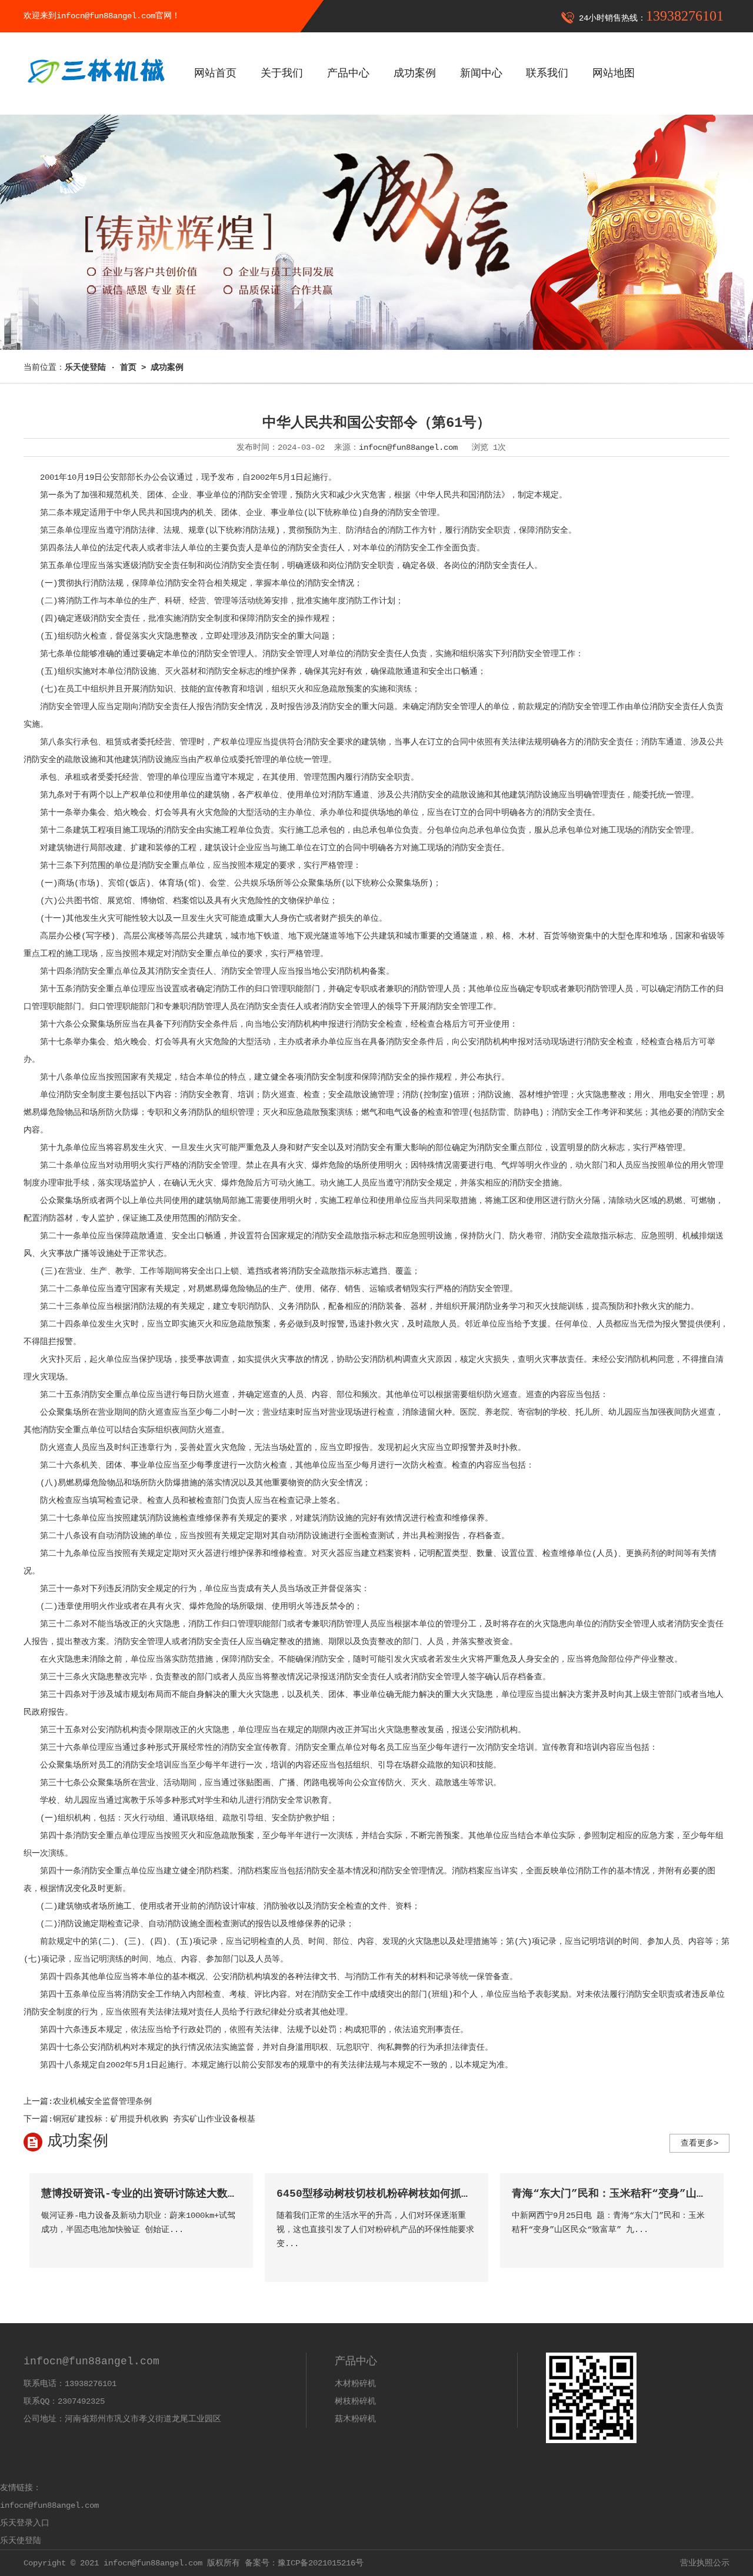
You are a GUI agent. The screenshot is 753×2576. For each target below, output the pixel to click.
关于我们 (282, 73)
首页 (128, 367)
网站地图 (614, 73)
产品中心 (348, 73)
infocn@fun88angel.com (408, 447)
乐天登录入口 (25, 2523)
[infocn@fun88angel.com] (95, 92)
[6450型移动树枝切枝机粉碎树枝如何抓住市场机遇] (467, 2261)
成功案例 (415, 73)
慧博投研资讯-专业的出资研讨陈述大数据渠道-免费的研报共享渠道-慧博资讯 (226, 2194)
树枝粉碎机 (355, 2401)
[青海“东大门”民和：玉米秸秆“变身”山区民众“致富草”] (702, 2246)
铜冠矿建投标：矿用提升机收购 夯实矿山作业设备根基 (154, 2119)
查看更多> (699, 2143)
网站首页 (215, 73)
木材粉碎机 (355, 2384)
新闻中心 (481, 73)
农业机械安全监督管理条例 (102, 2101)
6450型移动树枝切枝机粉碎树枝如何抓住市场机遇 (395, 2194)
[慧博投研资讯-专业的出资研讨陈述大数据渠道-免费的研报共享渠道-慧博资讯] (231, 2246)
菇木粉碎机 (355, 2419)
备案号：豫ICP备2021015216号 (304, 2563)
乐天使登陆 (21, 2541)
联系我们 (547, 73)
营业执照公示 (705, 2563)
